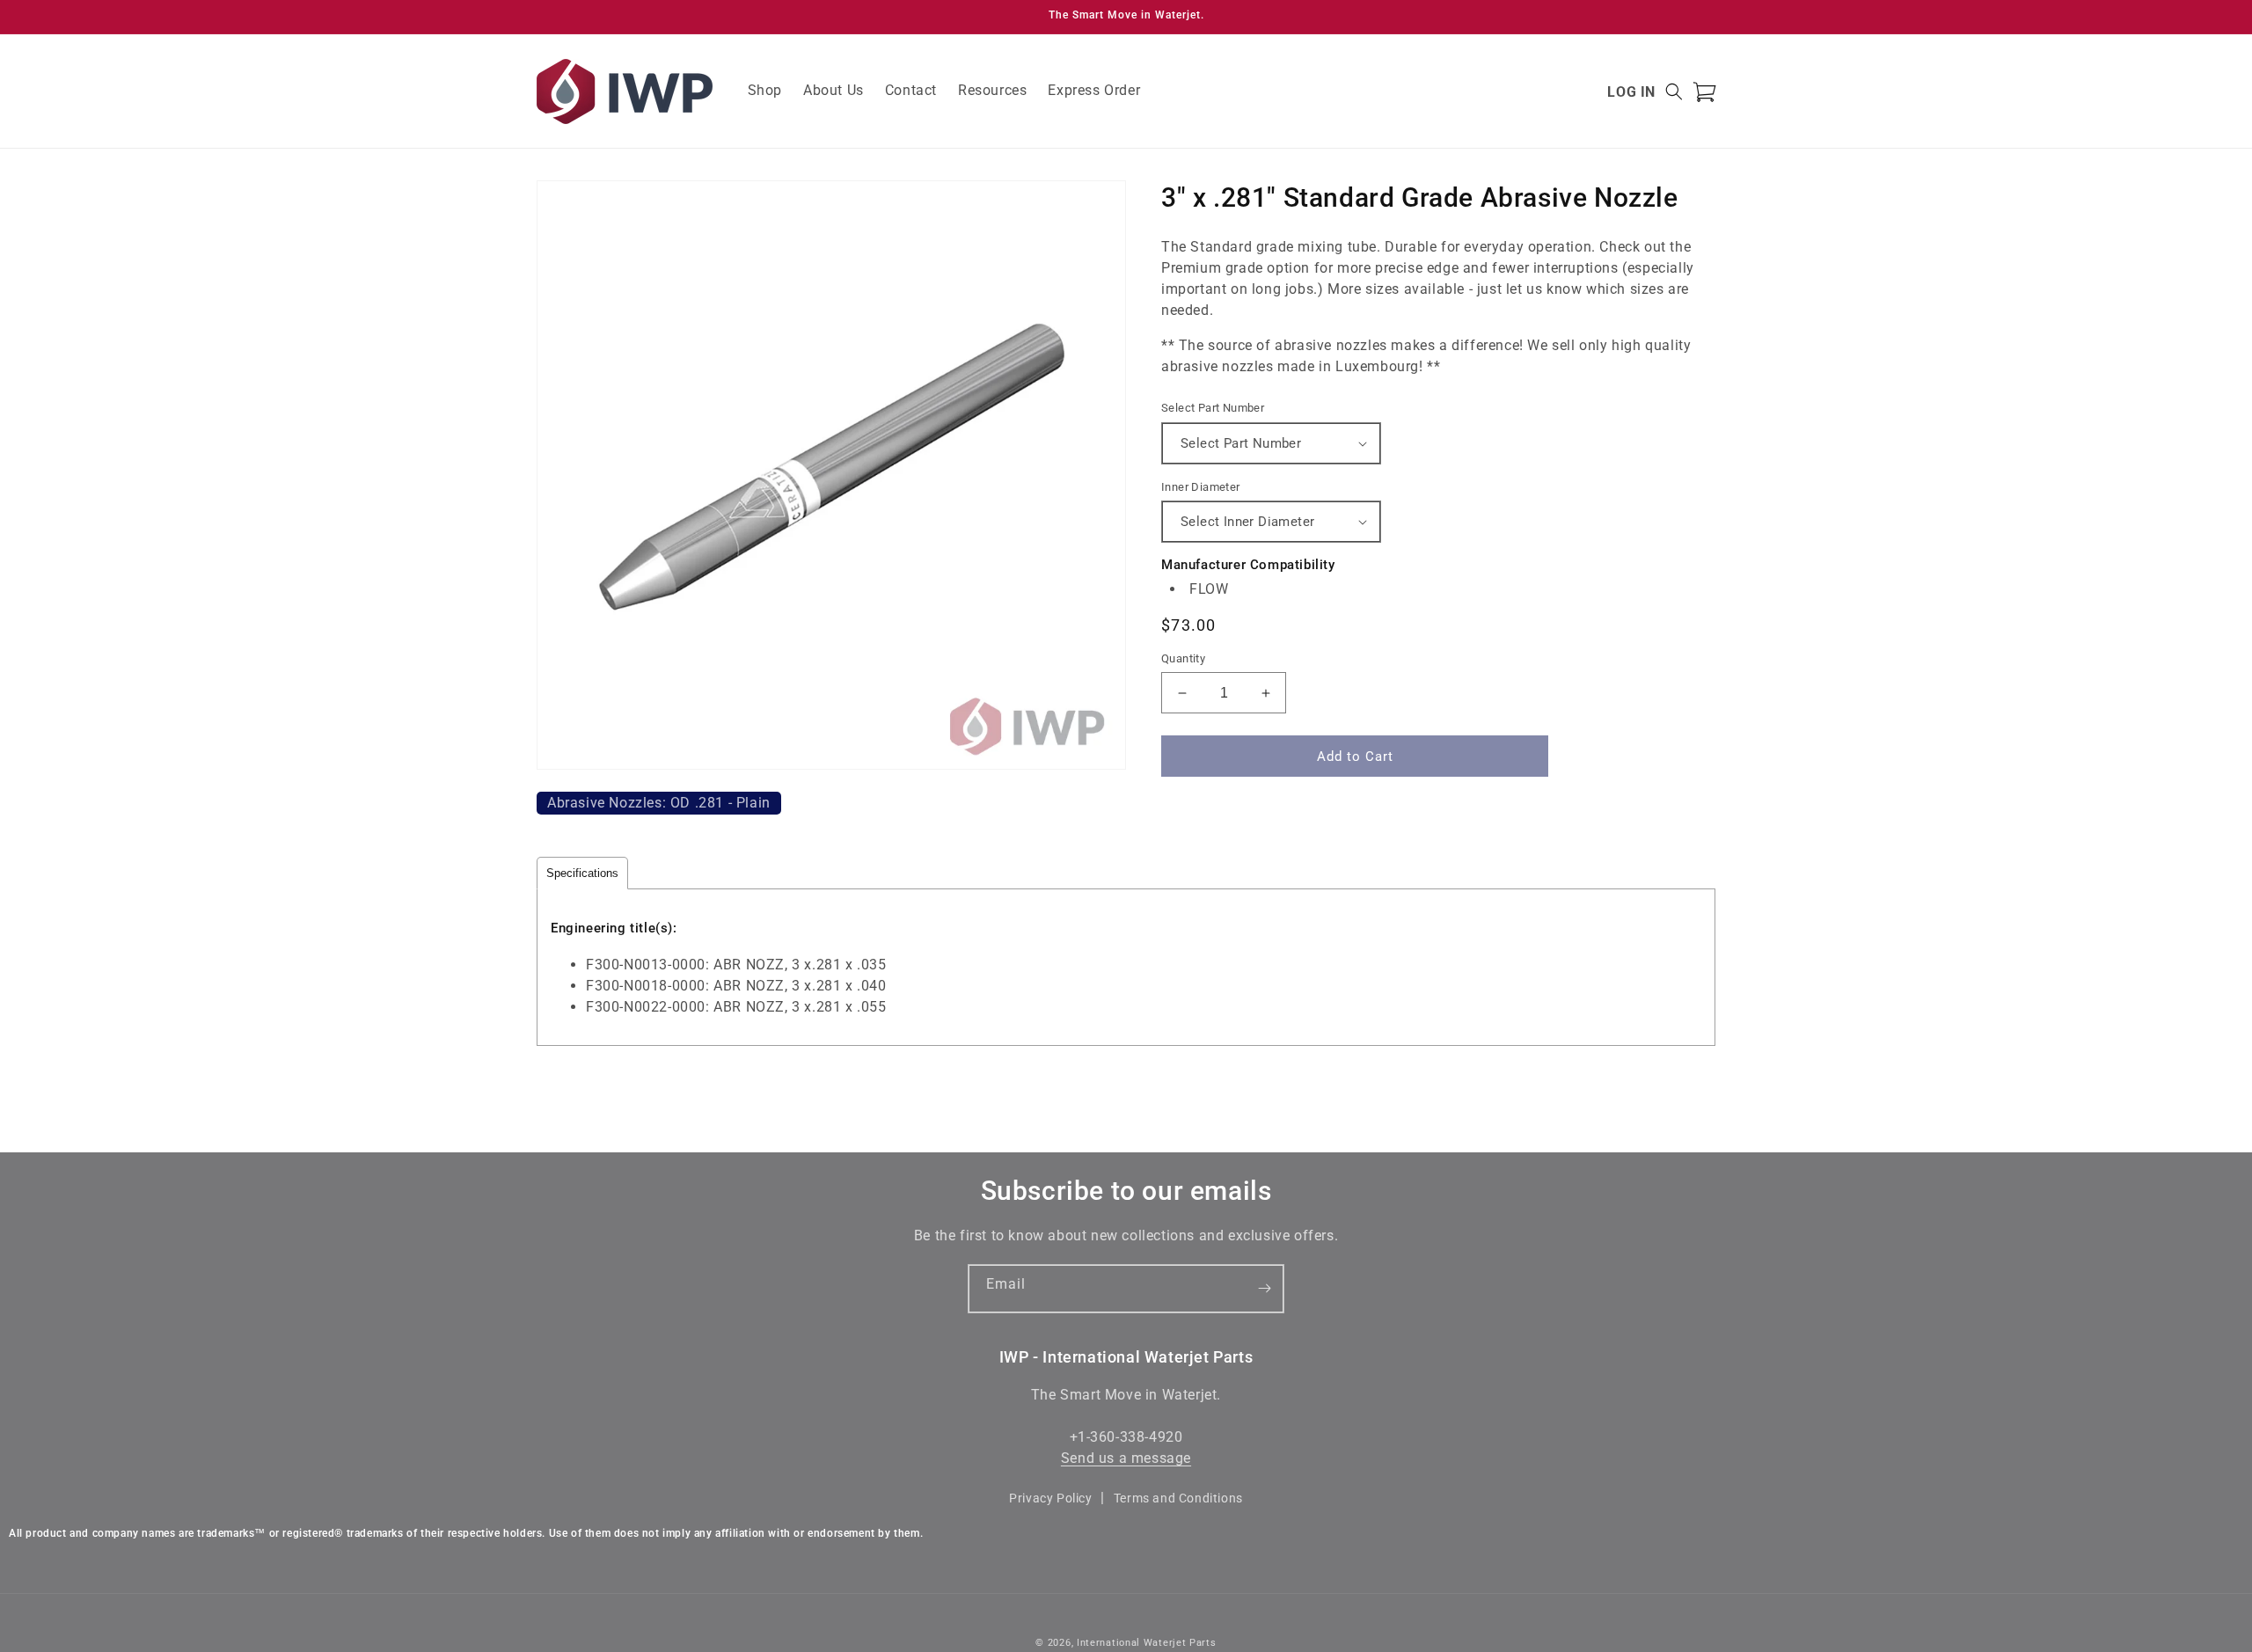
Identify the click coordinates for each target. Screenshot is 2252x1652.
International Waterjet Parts (1147, 1643)
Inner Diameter (1201, 487)
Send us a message (1126, 1459)
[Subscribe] (1264, 1289)
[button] (1674, 91)
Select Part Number (1213, 408)
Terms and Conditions (1178, 1498)
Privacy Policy (1050, 1498)
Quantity (1183, 658)
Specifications (582, 873)
